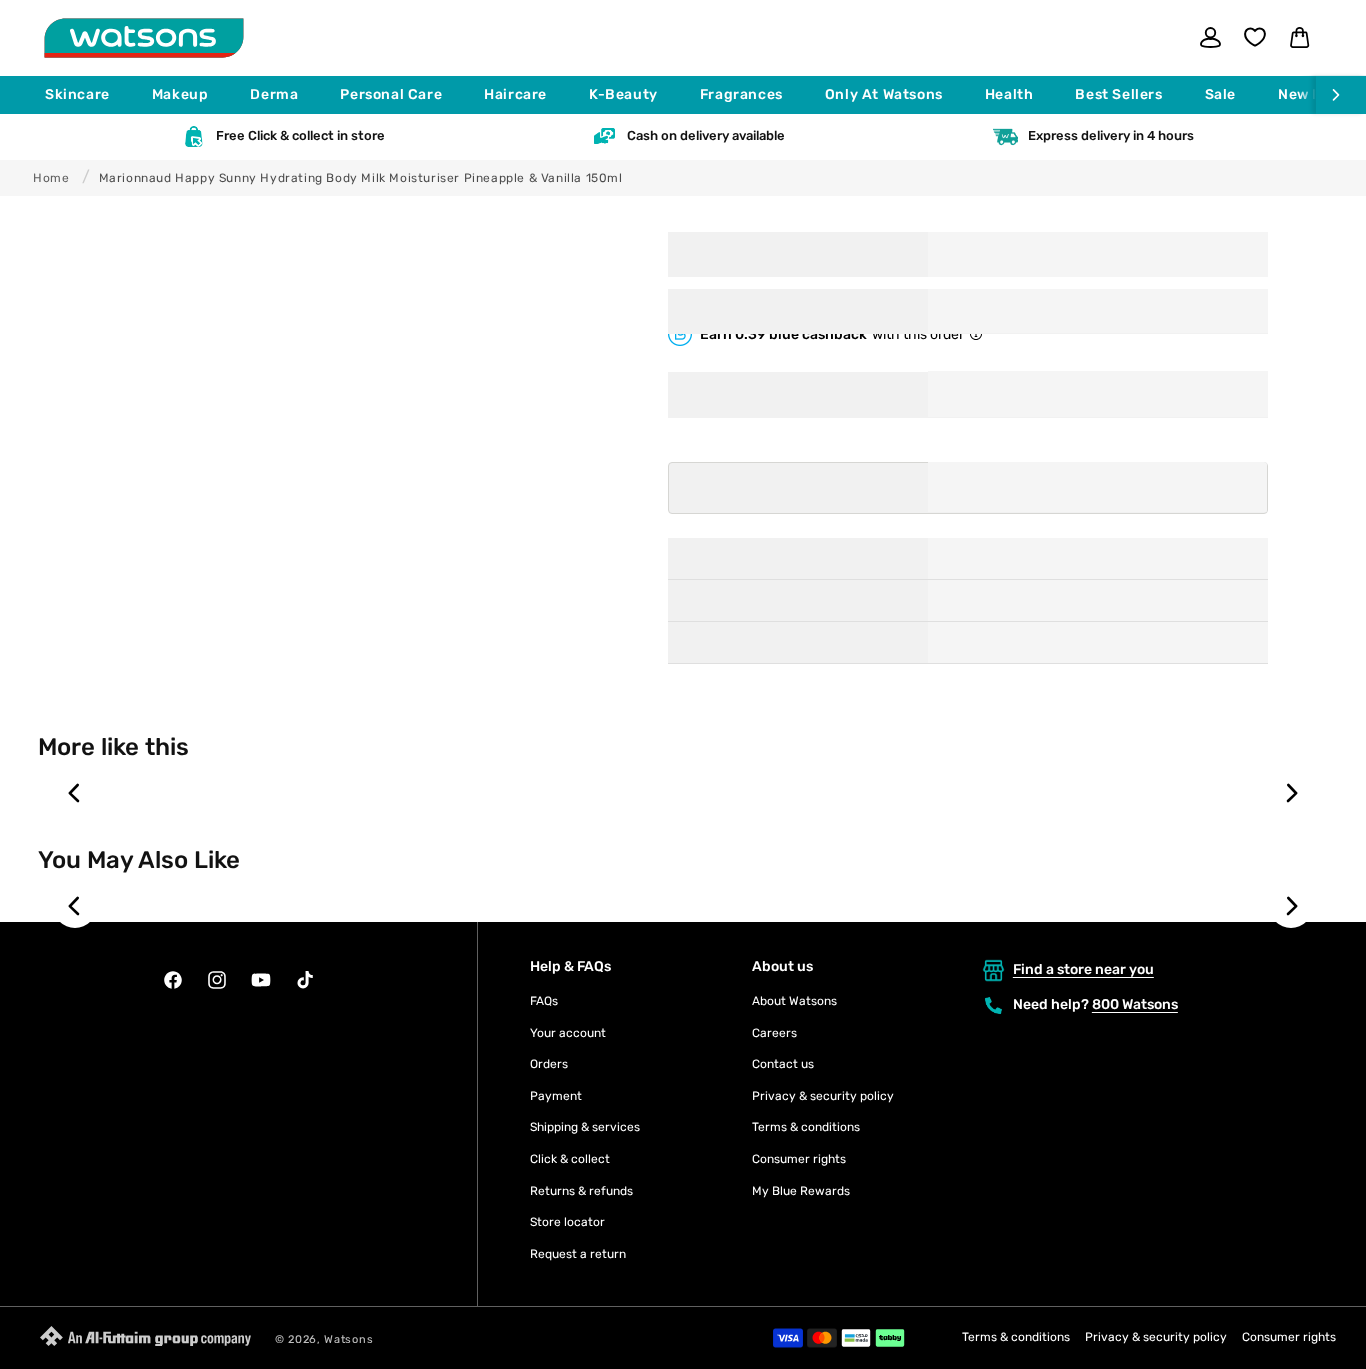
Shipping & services (585, 1127)
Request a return (578, 1254)
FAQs (544, 1001)
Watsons (348, 1339)
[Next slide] (1291, 793)
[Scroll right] (1341, 95)
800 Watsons (1135, 1004)
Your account (568, 1033)
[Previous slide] (75, 793)
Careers (774, 1033)
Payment (556, 1096)
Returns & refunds (581, 1191)
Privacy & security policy (823, 1096)
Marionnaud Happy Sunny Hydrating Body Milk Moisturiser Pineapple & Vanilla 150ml (361, 178)
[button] (86, 95)
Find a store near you (1083, 969)
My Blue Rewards (801, 1191)
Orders (549, 1064)
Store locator (567, 1222)
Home (51, 178)
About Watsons (794, 1001)
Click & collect (570, 1159)
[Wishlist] (1255, 37)
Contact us (783, 1064)
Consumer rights (799, 1159)
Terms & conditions (806, 1127)
